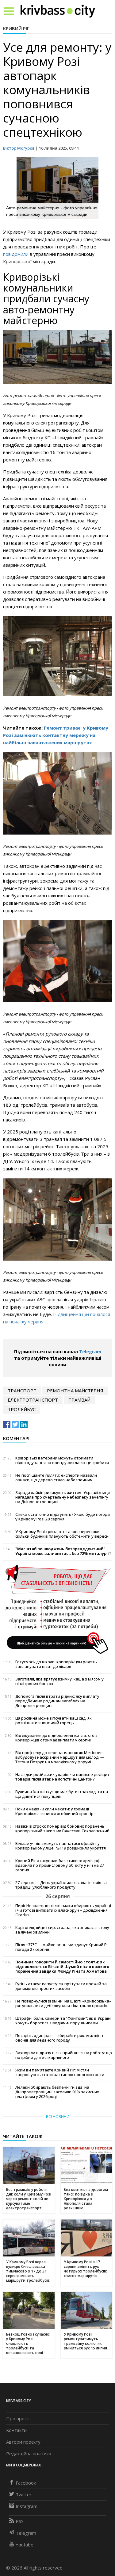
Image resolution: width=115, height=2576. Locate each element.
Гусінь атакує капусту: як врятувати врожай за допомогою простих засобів (61, 1986)
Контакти (16, 2430)
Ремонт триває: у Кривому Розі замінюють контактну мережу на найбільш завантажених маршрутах (56, 735)
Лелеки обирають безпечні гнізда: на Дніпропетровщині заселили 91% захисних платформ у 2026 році (57, 2092)
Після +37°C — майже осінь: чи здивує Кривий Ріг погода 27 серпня (62, 1947)
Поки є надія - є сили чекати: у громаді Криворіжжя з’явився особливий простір (54, 1811)
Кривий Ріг (16, 28)
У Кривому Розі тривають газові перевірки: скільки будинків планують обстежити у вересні (62, 1534)
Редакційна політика (29, 2453)
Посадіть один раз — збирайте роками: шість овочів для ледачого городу (60, 2038)
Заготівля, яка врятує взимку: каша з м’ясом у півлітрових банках (59, 1681)
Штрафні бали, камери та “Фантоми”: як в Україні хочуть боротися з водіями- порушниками (63, 2021)
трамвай (79, 1400)
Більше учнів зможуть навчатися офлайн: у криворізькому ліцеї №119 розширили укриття (61, 1846)
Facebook (26, 2483)
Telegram (90, 1351)
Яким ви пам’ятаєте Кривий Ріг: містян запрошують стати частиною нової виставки (60, 2072)
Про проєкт (19, 2418)
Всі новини (58, 2117)
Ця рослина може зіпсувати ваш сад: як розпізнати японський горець (54, 1721)
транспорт (22, 1391)
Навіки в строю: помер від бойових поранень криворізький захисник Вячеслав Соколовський (62, 1829)
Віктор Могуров (19, 148)
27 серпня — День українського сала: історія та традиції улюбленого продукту (61, 1885)
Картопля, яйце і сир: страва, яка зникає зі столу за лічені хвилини (62, 1930)
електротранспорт (33, 1400)
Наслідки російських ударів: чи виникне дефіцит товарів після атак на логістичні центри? (62, 1777)
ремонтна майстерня (75, 1391)
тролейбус (22, 1409)
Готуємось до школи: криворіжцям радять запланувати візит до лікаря (56, 1664)
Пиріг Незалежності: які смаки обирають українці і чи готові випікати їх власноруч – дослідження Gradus (63, 1910)
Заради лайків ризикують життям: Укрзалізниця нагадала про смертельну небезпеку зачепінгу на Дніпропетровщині (63, 1497)
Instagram (27, 2506)
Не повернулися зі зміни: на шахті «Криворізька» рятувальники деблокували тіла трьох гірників (63, 2003)
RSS (20, 2521)
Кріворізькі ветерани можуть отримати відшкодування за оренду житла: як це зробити (62, 1460)
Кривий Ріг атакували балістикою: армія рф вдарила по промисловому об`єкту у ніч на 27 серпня (60, 1865)
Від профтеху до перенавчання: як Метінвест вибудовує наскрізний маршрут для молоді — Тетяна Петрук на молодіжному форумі (60, 1757)
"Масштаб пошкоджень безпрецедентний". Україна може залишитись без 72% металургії (63, 1551)
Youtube (25, 2545)
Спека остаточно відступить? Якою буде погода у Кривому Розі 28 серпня (63, 1517)
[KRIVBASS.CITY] (58, 11)
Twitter (24, 2494)
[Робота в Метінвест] (57, 1609)
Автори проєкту (23, 2442)
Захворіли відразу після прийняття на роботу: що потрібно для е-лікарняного (64, 2055)
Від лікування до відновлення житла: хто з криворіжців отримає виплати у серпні (56, 1738)
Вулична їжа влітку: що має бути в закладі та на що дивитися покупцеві (62, 1794)
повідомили (16, 254)
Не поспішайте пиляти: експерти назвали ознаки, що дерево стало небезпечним (56, 1478)
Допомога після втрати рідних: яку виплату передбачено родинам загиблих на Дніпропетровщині (57, 1701)
